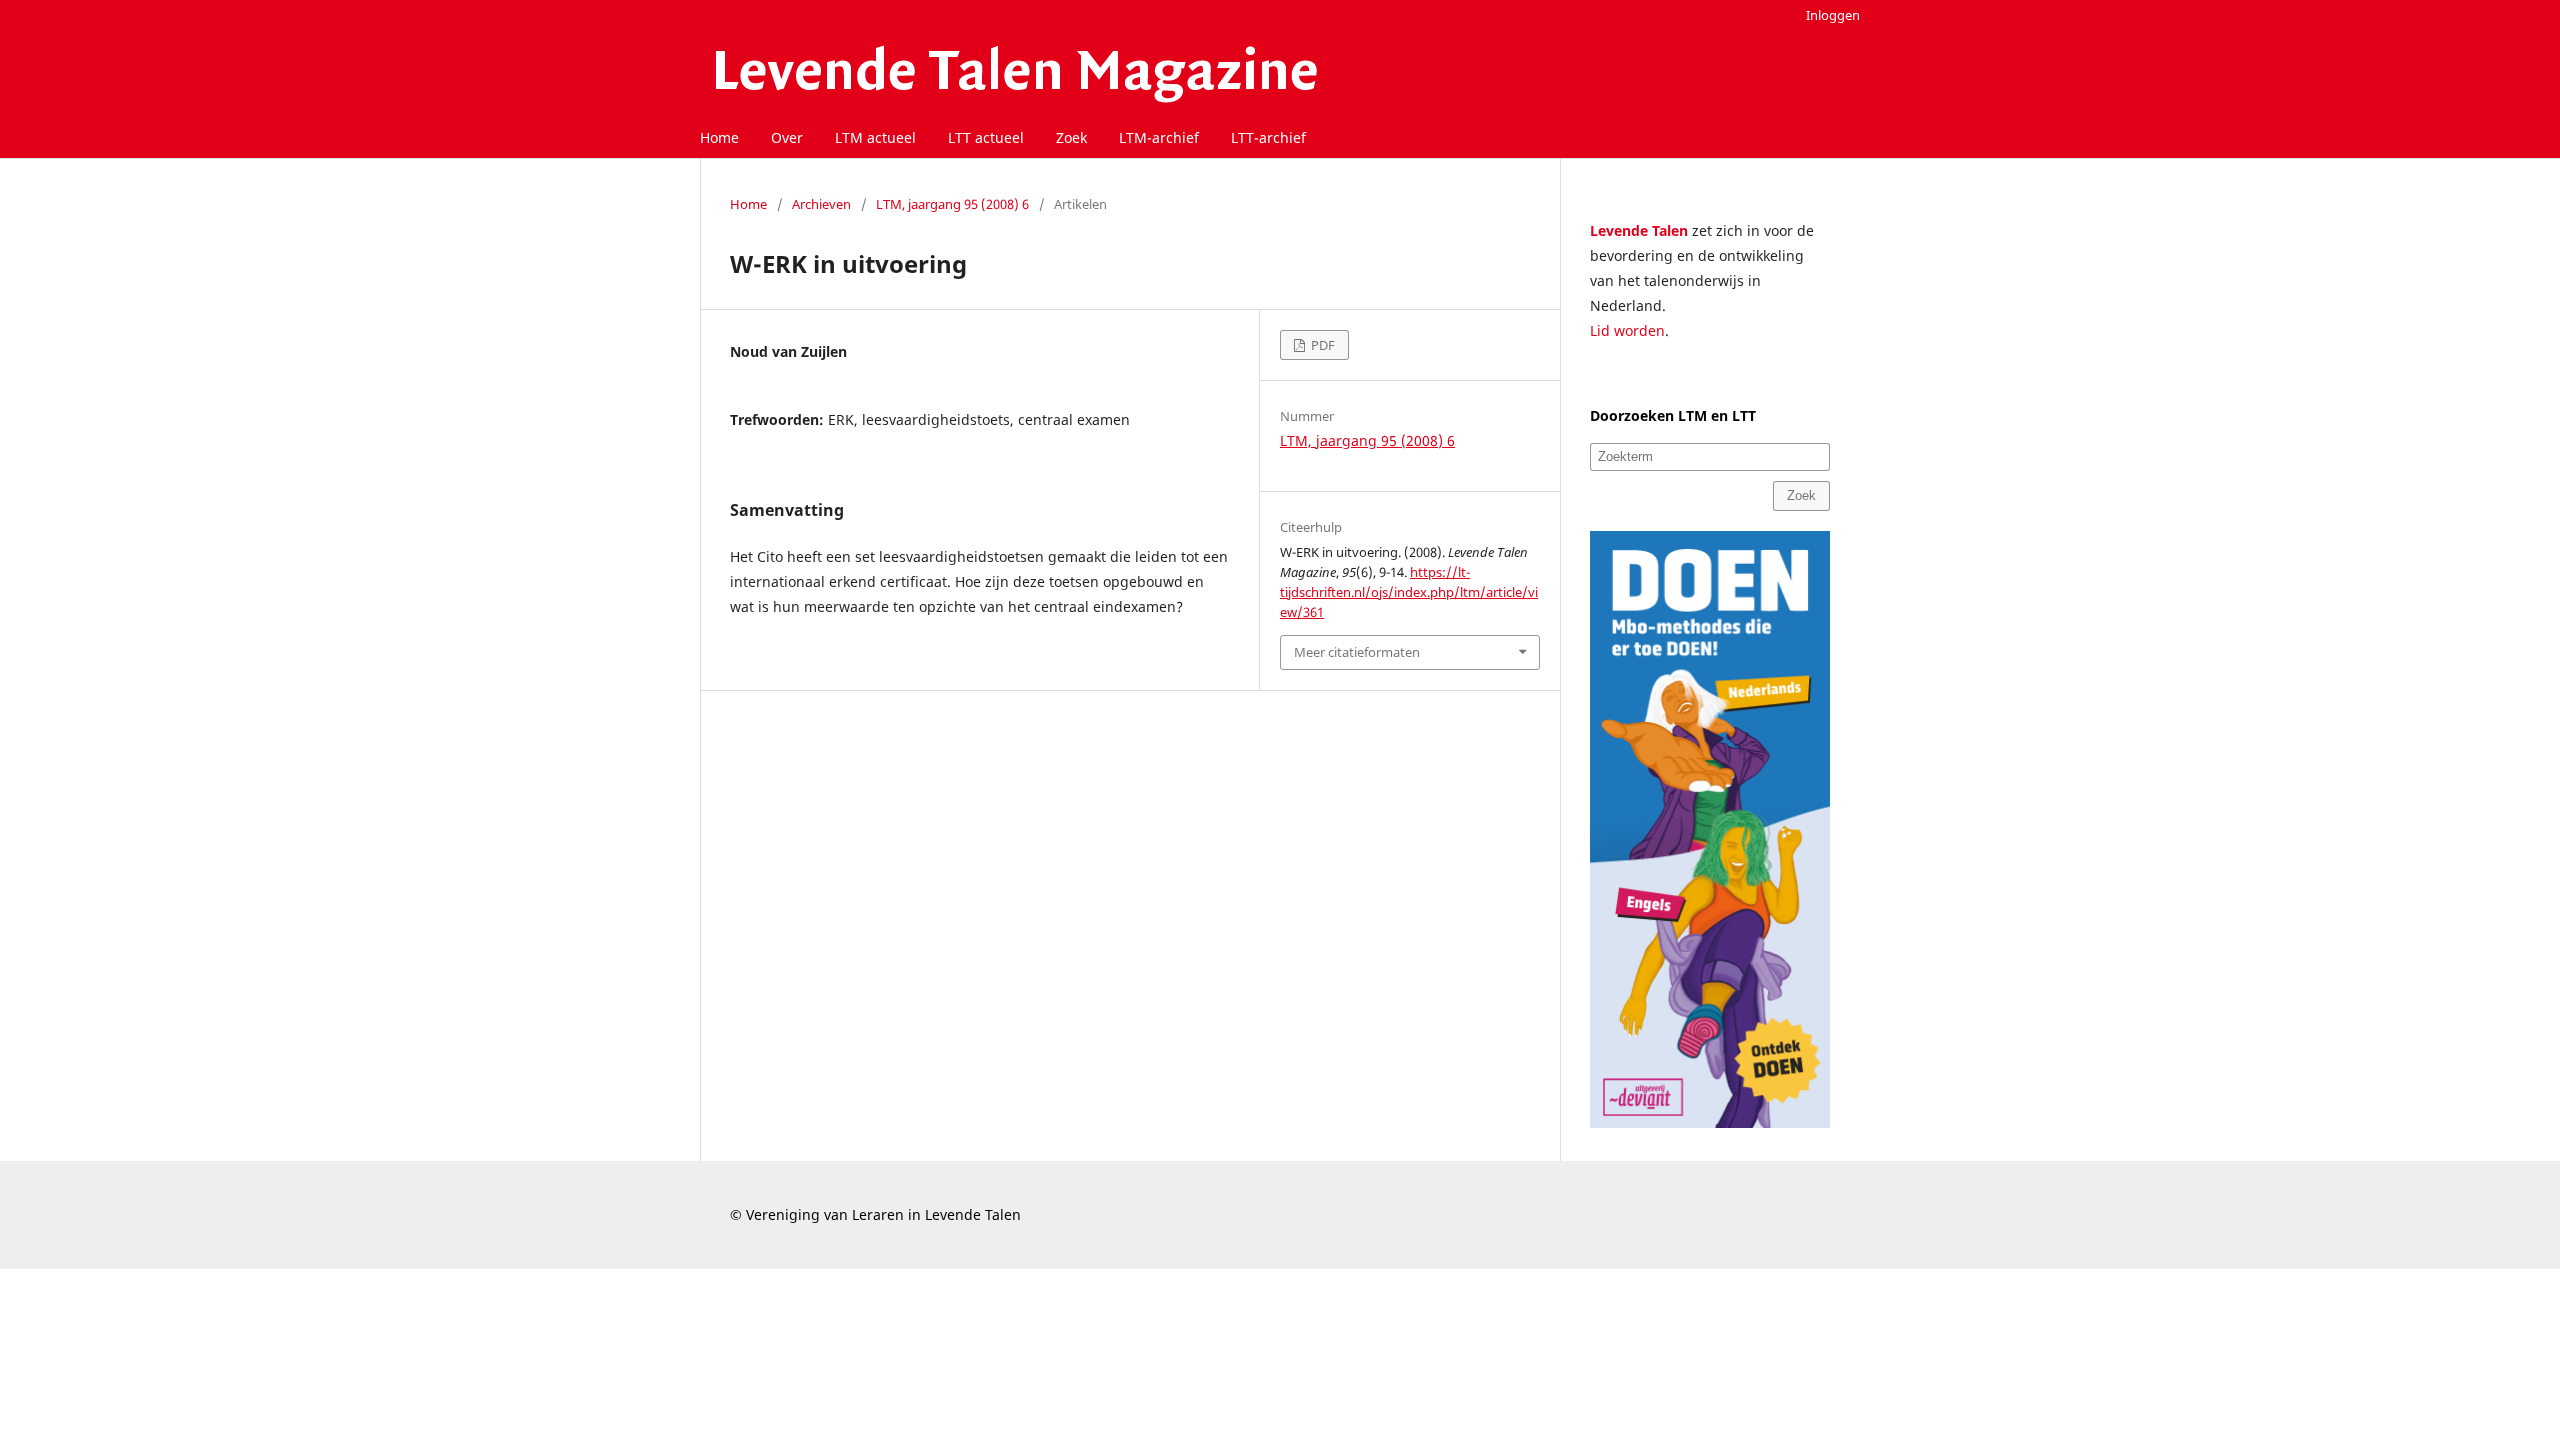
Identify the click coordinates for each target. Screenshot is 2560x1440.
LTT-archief (1268, 137)
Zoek (1071, 137)
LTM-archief (1159, 137)
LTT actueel (986, 137)
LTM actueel (875, 137)
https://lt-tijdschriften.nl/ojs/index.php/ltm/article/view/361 (1409, 592)
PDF (1321, 345)
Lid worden (1627, 330)
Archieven (821, 204)
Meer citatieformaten (1357, 652)
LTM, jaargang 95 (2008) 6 (952, 204)
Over (787, 137)
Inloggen (1833, 15)
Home (719, 137)
